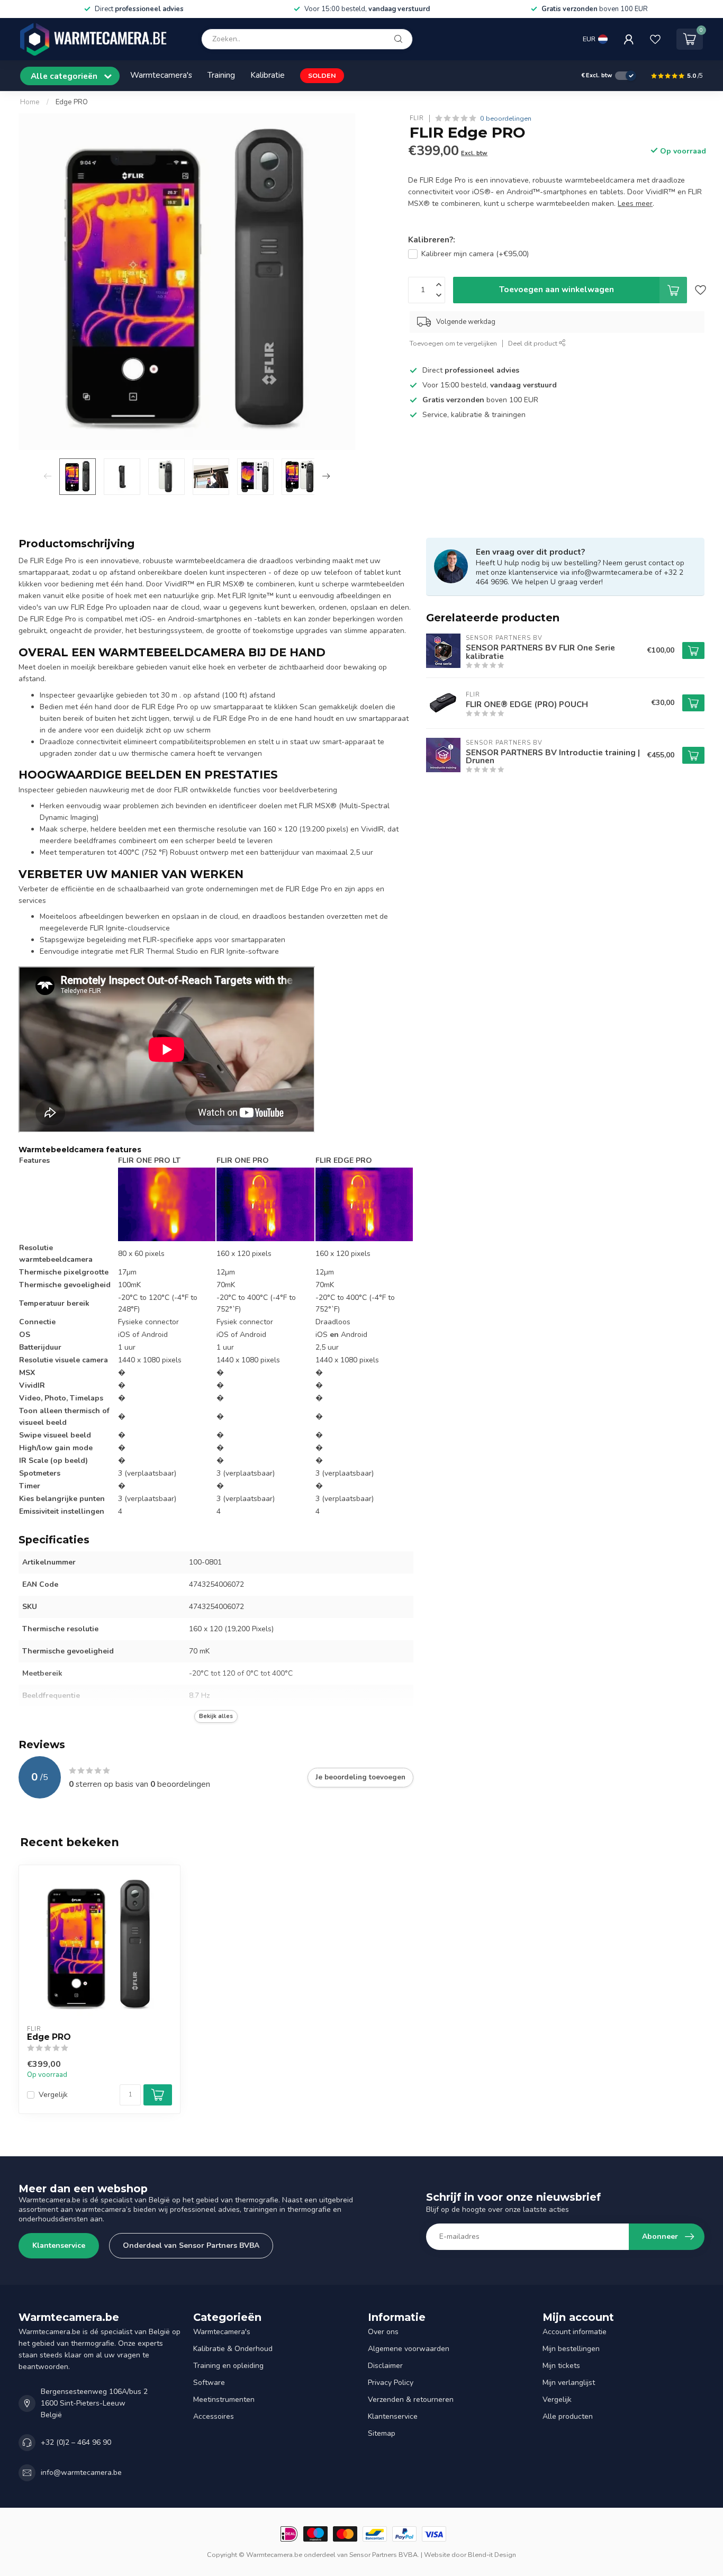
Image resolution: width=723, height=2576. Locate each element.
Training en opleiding (228, 2366)
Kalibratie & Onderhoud (233, 2349)
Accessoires (214, 2416)
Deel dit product (534, 343)
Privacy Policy (391, 2383)
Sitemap (382, 2433)
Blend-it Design (492, 2555)
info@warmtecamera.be (81, 2473)
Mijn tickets (561, 2366)
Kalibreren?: (432, 239)
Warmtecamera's (161, 75)
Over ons (383, 2332)
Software (209, 2383)
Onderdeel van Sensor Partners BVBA (191, 2245)
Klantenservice (59, 2245)
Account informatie (575, 2332)
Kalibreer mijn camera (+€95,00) (475, 254)
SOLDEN (322, 75)
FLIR (417, 118)
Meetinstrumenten (224, 2399)
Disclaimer (385, 2366)
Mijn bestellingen (571, 2349)
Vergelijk (53, 2095)
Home (30, 102)
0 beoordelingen (506, 118)
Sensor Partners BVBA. (384, 2555)
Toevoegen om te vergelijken (453, 343)
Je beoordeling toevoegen (360, 1777)
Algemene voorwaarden (409, 2349)
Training (221, 75)
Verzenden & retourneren (411, 2399)
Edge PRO (72, 102)
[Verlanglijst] (655, 39)
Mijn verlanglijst (569, 2383)
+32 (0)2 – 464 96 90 (76, 2442)
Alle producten (568, 2416)
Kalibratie (268, 75)
